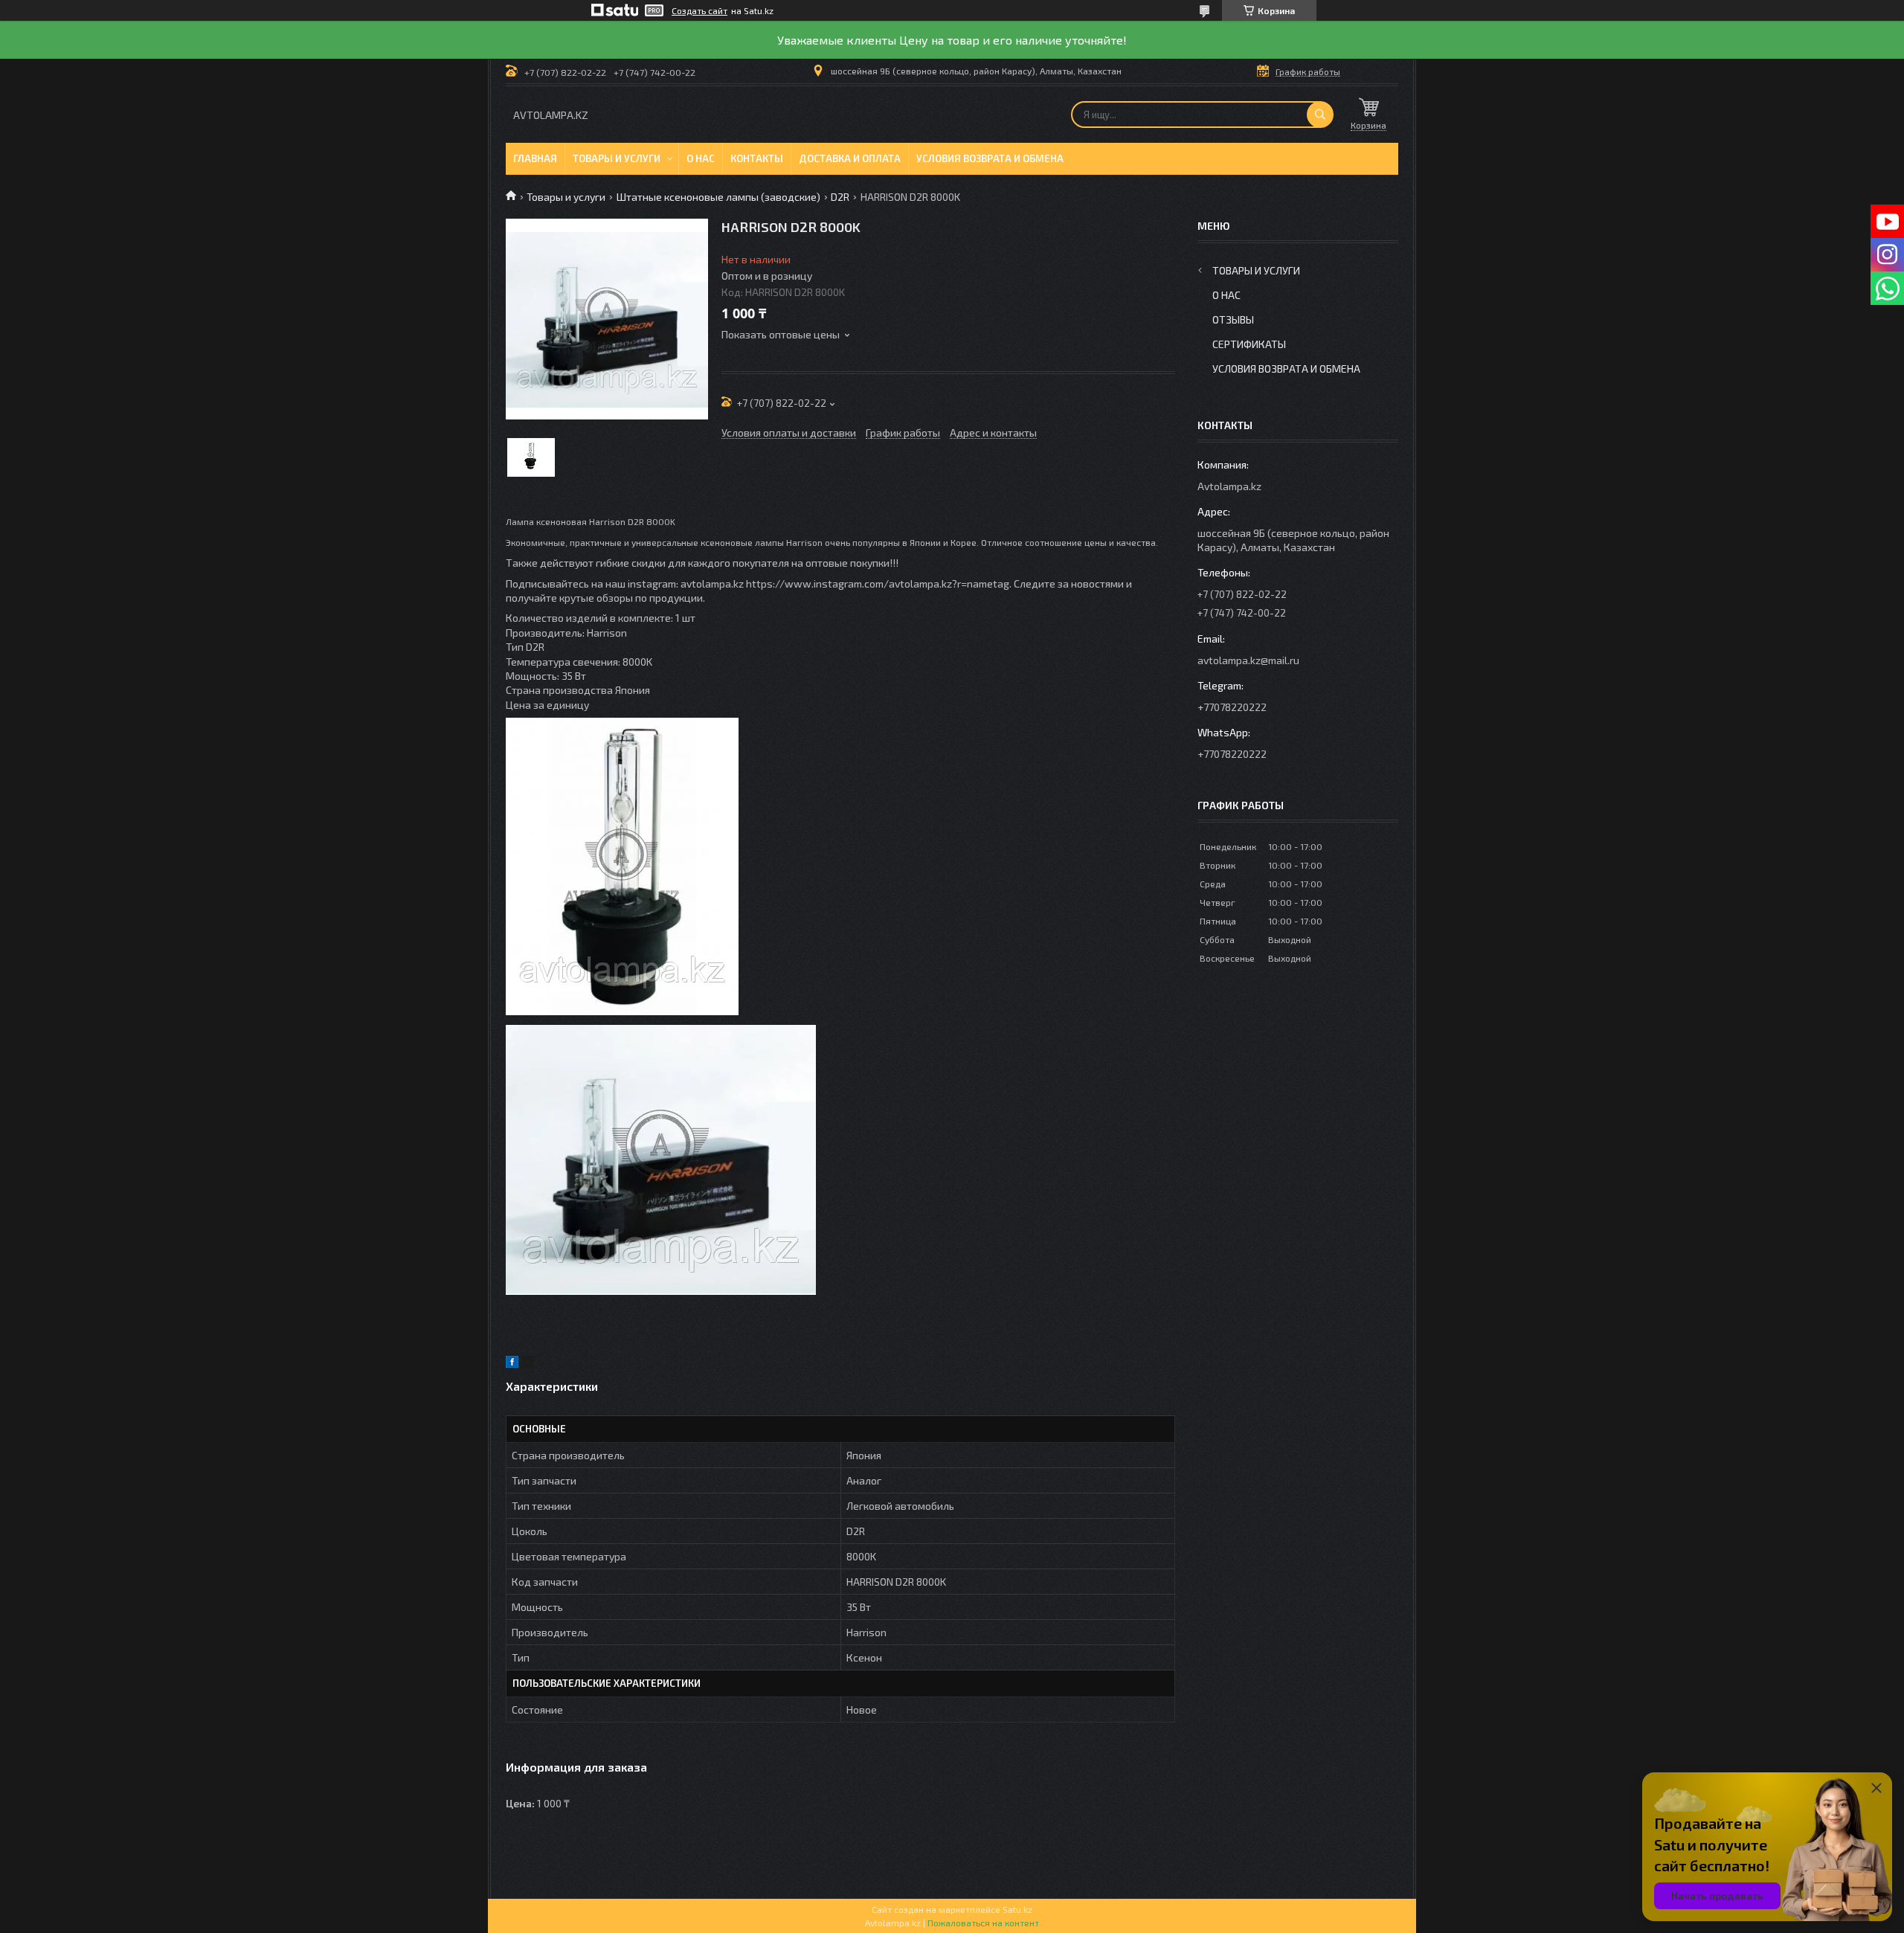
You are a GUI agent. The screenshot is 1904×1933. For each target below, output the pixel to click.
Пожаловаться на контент (983, 1923)
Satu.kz (1017, 1909)
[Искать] (1320, 115)
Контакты (757, 158)
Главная (535, 158)
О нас (701, 158)
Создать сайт (699, 10)
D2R (840, 197)
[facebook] (512, 1364)
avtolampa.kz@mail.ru (1248, 660)
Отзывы (1233, 319)
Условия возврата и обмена (990, 158)
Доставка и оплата (850, 158)
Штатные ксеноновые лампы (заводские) (718, 197)
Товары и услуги (617, 158)
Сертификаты (1249, 344)
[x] (528, 1364)
